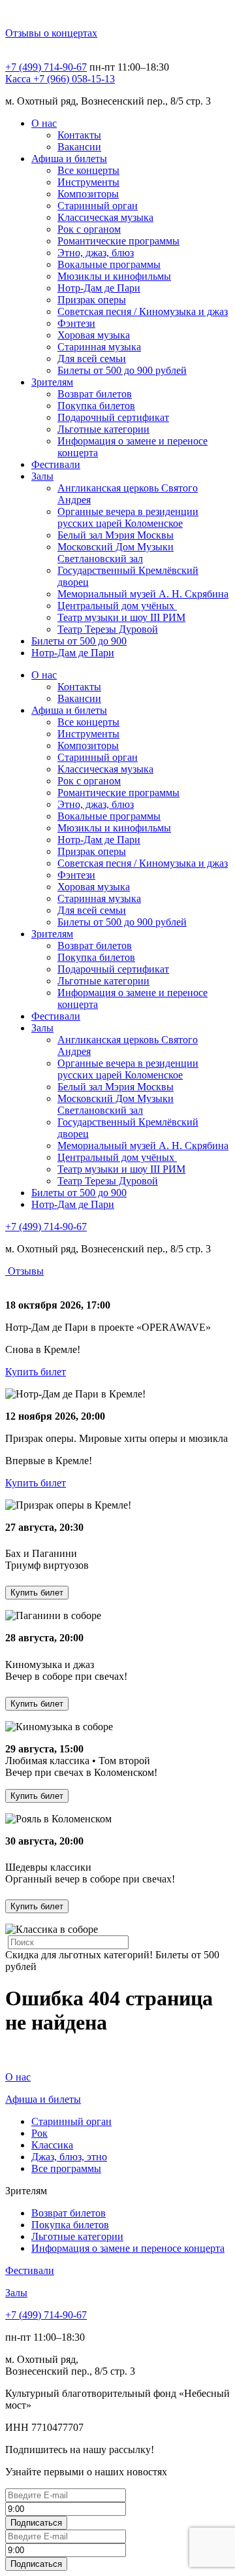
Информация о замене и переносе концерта (128, 2248)
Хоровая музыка (94, 335)
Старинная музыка (99, 347)
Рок (39, 2133)
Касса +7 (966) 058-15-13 (60, 79)
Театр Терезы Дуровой (108, 629)
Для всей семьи (92, 359)
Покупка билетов (96, 406)
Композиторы (88, 194)
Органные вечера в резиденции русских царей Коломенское (128, 517)
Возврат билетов (95, 394)
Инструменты (88, 182)
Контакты (79, 135)
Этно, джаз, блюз (96, 253)
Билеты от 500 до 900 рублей (122, 370)
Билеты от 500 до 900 (79, 641)
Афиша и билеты (69, 159)
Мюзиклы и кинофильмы (114, 276)
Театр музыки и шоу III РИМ (121, 617)
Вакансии (79, 147)
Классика (52, 2145)
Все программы (66, 2168)
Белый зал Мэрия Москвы (116, 535)
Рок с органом (89, 229)
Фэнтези (76, 323)
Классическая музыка (105, 217)
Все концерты (88, 170)
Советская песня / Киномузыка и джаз (143, 311)
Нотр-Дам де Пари (99, 288)
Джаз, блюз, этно (69, 2157)
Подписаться (36, 2523)
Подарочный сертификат (113, 417)
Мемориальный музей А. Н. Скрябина (143, 594)
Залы (42, 476)
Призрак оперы (92, 300)
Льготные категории (103, 429)
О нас (44, 123)
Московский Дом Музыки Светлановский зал (116, 553)
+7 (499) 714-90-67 (46, 67)
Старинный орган (98, 206)
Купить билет (36, 1372)
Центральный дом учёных (117, 606)
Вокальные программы (109, 264)
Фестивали (56, 464)
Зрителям (52, 382)
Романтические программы (118, 241)
